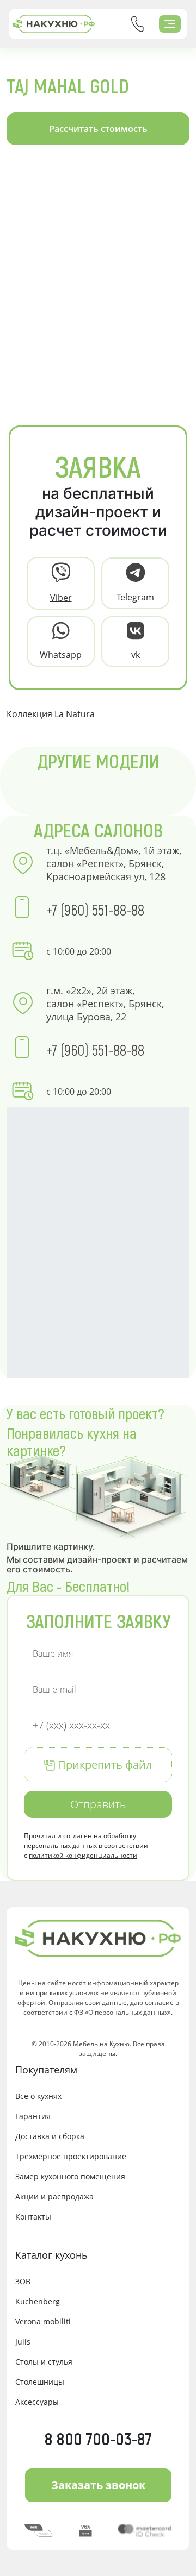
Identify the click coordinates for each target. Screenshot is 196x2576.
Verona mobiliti (43, 2321)
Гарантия (33, 2116)
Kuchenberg (38, 2301)
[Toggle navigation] (170, 24)
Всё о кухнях (38, 2096)
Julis (23, 2342)
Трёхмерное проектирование (71, 2156)
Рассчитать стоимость (98, 129)
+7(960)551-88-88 (138, 24)
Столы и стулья (44, 2362)
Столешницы (40, 2382)
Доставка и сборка (50, 2136)
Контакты (33, 2217)
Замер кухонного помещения (70, 2176)
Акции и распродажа (54, 2196)
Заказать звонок (98, 2485)
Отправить (98, 1804)
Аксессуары (37, 2402)
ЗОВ (23, 2281)
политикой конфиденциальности (83, 1855)
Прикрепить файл (103, 1765)
